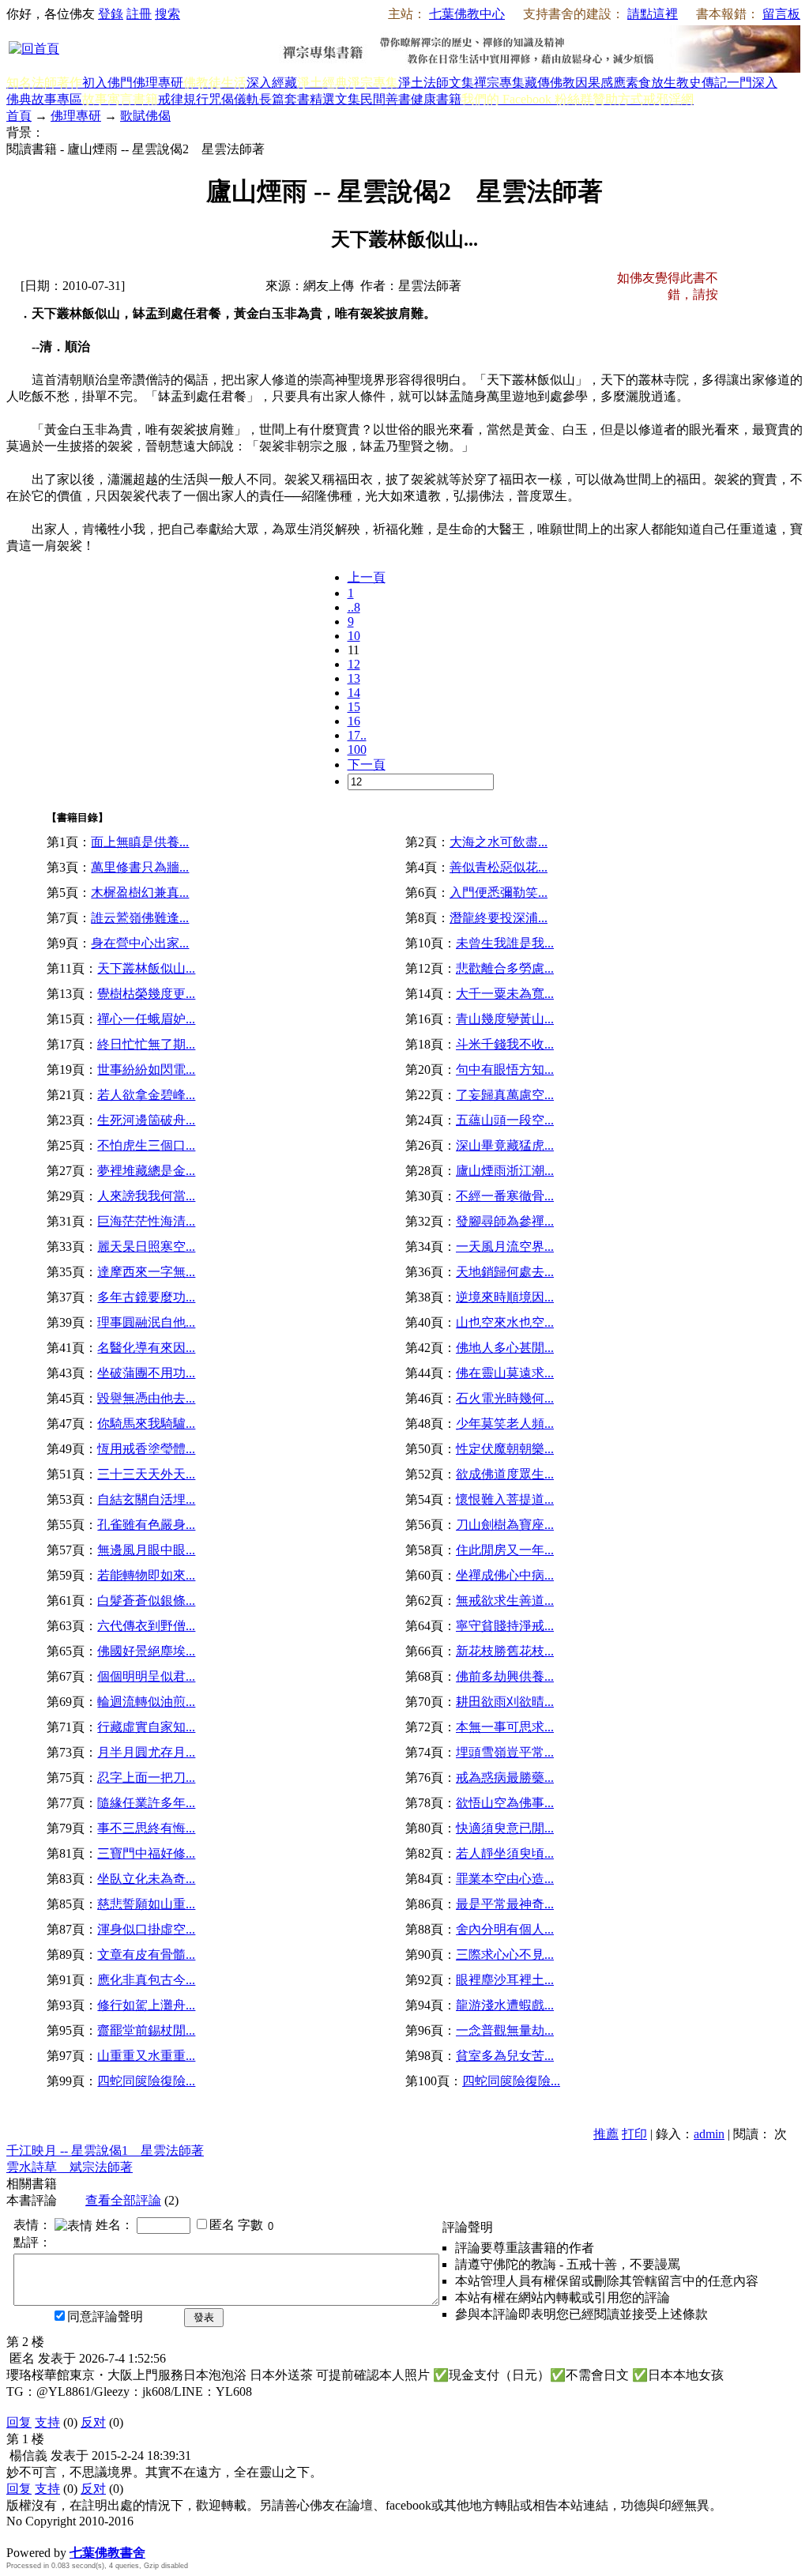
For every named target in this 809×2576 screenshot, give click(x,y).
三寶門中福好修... (146, 1853)
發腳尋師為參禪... (505, 1221)
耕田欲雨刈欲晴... (505, 1702)
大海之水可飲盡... (499, 842)
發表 (204, 2317)
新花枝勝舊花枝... (505, 1651)
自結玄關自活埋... (146, 1499)
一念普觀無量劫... (505, 2030)
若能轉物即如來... (146, 1575)
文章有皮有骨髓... (146, 1955)
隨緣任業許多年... (146, 1803)
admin (709, 2134)
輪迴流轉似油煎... (146, 1702)
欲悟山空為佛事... (505, 1803)
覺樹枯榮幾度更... (146, 994)
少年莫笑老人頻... (505, 1424)
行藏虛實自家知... (146, 1727)
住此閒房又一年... (505, 1550)
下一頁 (367, 765)
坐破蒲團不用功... (146, 1373)
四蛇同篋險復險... (146, 2081)
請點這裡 (653, 14)
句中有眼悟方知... (505, 1070)
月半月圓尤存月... (146, 1752)
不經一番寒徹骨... (505, 1196)
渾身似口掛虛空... (146, 1929)
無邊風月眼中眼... (146, 1550)
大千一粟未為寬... (505, 994)
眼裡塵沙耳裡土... (505, 1980)
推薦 (606, 2134)
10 (354, 636)
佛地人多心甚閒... (505, 1348)
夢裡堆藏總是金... (146, 1171)
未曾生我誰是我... (505, 943)
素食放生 (651, 83)
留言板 (781, 14)
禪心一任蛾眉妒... (146, 1019)
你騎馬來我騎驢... (146, 1424)
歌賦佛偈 (145, 116)
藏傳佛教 (550, 83)
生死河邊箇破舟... (146, 1120)
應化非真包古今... (146, 1980)
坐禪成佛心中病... (505, 1575)
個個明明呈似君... (146, 1676)
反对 (93, 2422)
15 (354, 707)
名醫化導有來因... (146, 1348)
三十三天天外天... (146, 1474)
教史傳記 (702, 83)
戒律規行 (183, 99)
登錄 (111, 14)
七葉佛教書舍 (107, 2553)
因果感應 (600, 83)
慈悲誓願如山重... (146, 1904)
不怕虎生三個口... (146, 1145)
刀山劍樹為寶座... (505, 1525)
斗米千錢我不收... (505, 1044)
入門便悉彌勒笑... (499, 893)
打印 (634, 2134)
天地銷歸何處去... (505, 1272)
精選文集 (335, 99)
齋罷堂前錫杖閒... (146, 2030)
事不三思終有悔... (146, 1828)
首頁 (19, 116)
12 (354, 664)
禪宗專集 (499, 83)
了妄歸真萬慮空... (505, 1095)
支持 (47, 2422)
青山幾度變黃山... (505, 1019)
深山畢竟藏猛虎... (505, 1145)
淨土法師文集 (436, 83)
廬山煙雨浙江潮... (505, 1171)
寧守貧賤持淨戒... (505, 1626)
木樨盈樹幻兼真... (140, 893)
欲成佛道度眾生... (505, 1474)
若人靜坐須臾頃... (505, 1853)
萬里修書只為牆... (140, 867)
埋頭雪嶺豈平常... (505, 1752)
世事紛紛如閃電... (146, 1070)
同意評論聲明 (105, 2316)
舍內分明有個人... (505, 1929)
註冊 (139, 14)
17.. (357, 735)
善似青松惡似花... (499, 867)
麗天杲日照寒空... (146, 1247)
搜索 (167, 14)
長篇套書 (284, 99)
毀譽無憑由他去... (146, 1398)
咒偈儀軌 (234, 99)
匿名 (222, 2225)
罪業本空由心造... (505, 1879)
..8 (354, 607)
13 (354, 678)
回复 (19, 2422)
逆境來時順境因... (505, 1297)
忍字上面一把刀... (146, 1778)
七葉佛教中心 (467, 14)
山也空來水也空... (505, 1322)
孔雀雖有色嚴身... (146, 1525)
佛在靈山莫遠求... (505, 1373)
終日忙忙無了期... (146, 1044)
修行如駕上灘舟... (146, 2005)
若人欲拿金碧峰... (146, 1095)
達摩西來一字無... (146, 1272)
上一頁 (367, 577)
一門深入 (752, 83)
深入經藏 (272, 83)
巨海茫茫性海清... (146, 1221)
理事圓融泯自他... (146, 1322)
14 (354, 693)
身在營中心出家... (140, 943)
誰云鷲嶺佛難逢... (140, 918)
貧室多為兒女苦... (505, 2056)
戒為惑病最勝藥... (505, 1778)
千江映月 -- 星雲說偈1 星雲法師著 (105, 2150)
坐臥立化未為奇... (146, 1879)
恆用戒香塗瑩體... (146, 1449)
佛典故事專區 (44, 99)
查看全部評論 (123, 2200)
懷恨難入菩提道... (505, 1499)
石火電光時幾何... (505, 1398)
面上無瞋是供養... (140, 842)
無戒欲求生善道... (505, 1601)
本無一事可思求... (505, 1727)
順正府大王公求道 (85, 2536)
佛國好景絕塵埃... (146, 1651)
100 (357, 749)
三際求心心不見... (505, 1955)
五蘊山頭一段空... (505, 1120)
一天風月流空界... (505, 1247)
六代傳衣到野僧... (146, 1626)
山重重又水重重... (146, 2056)
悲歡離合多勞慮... (505, 968)
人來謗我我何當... (146, 1196)
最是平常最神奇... (505, 1904)
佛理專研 (158, 83)
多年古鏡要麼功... (146, 1297)
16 (354, 721)
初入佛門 (107, 83)
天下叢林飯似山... (146, 968)
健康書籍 (436, 99)
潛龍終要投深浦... (499, 918)
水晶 (19, 2536)
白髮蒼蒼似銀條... (146, 1601)
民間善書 (386, 99)
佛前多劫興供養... (505, 1676)
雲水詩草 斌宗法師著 (70, 2167)
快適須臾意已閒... (505, 1828)
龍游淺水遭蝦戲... (505, 2005)
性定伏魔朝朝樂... (505, 1449)
